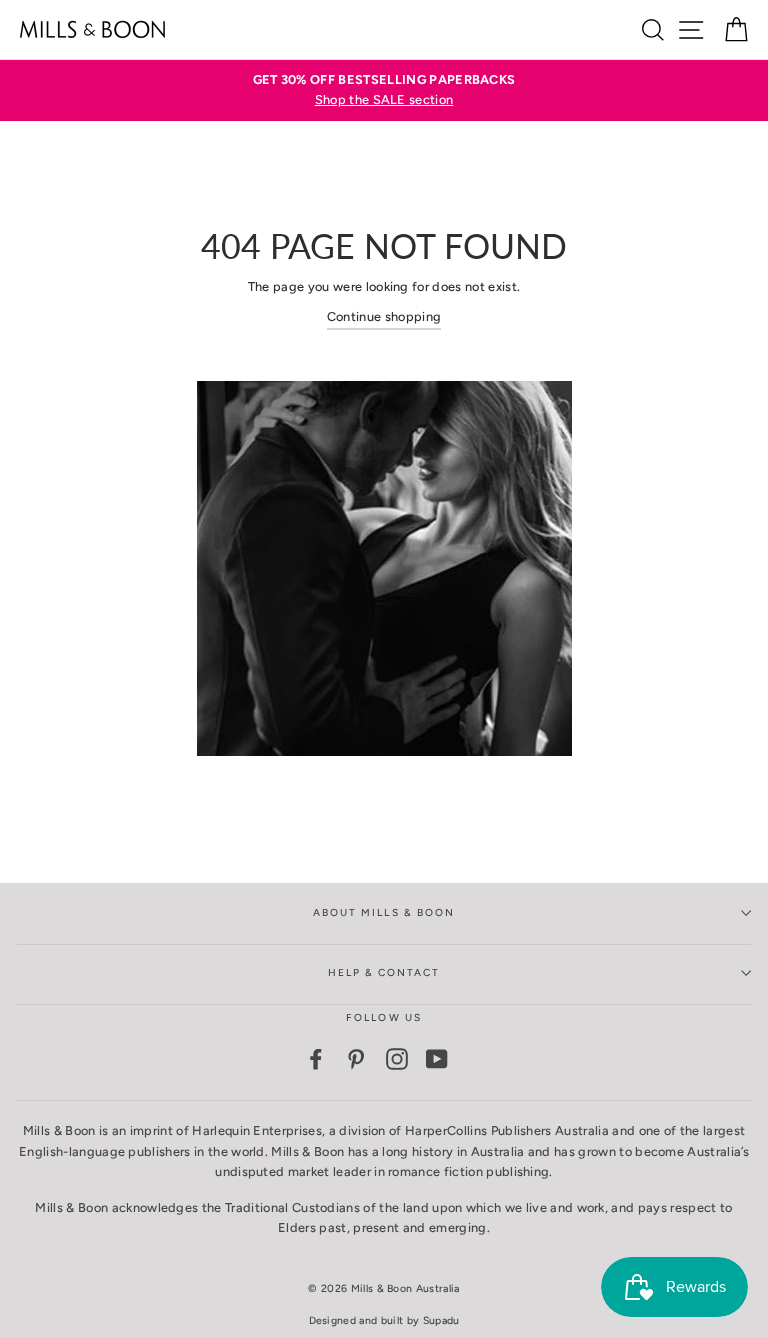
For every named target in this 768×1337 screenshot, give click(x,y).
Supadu (441, 1320)
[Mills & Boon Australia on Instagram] (397, 1059)
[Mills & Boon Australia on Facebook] (316, 1059)
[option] (384, 90)
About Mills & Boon (384, 912)
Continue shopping (384, 316)
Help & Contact (384, 972)
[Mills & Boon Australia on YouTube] (437, 1059)
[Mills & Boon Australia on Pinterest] (356, 1059)
